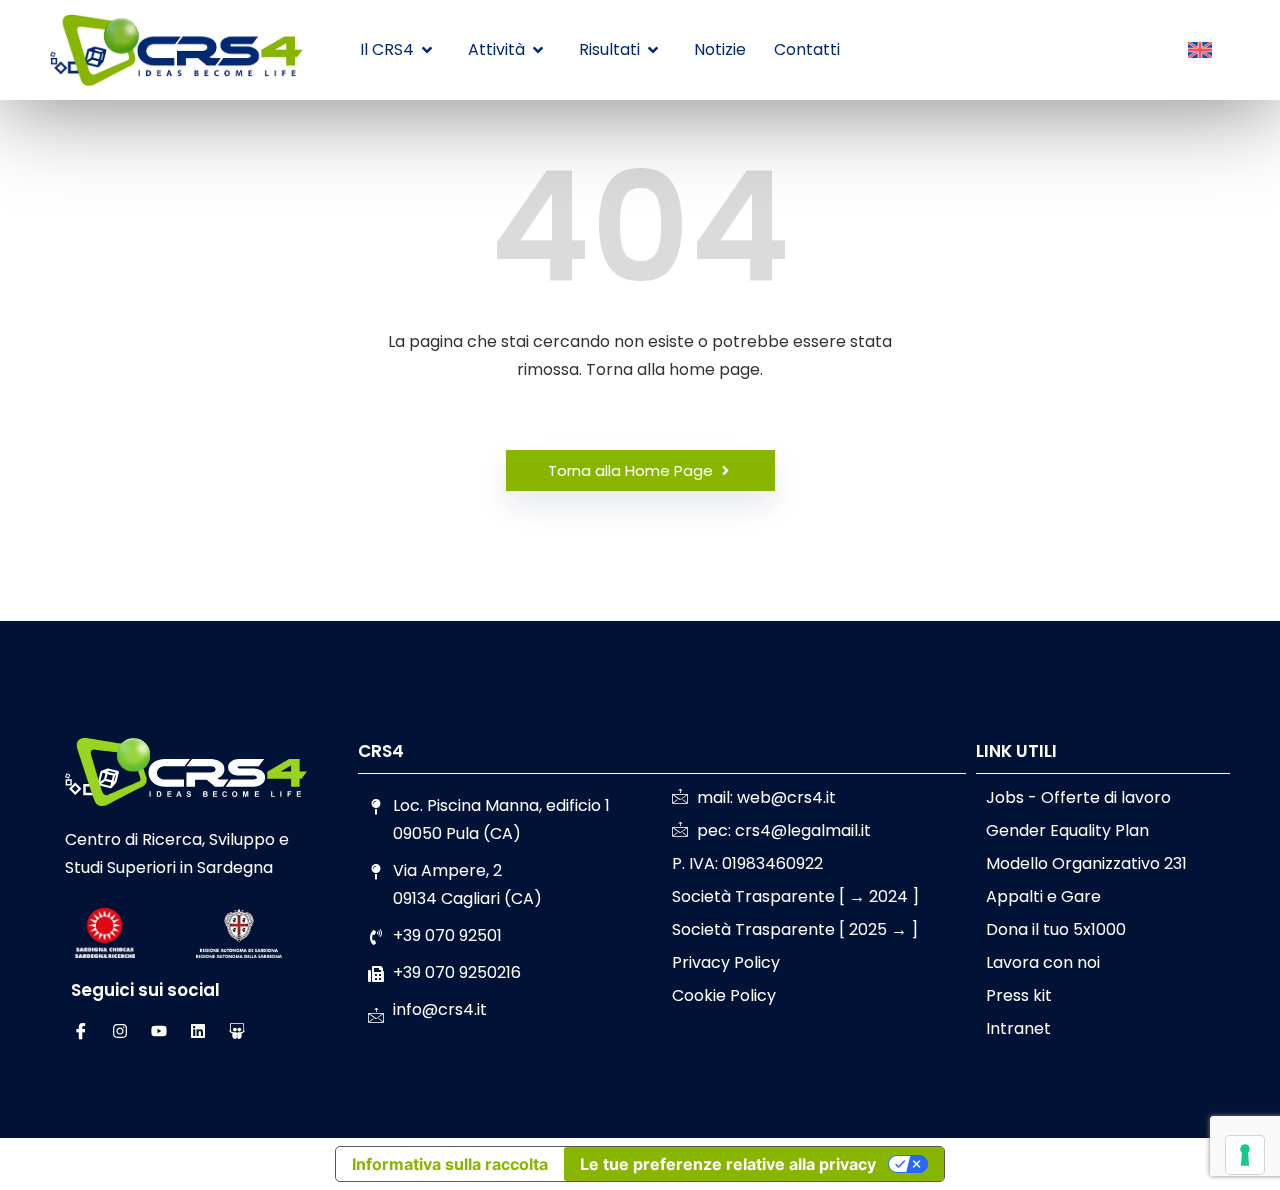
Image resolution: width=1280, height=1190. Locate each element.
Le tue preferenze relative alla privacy (728, 1164)
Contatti (807, 49)
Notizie (720, 49)
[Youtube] (159, 1031)
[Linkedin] (198, 1031)
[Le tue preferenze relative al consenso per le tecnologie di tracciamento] (1245, 1155)
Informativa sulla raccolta (450, 1164)
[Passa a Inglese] (1200, 51)
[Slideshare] (237, 1031)
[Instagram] (120, 1031)
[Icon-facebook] (81, 1031)
